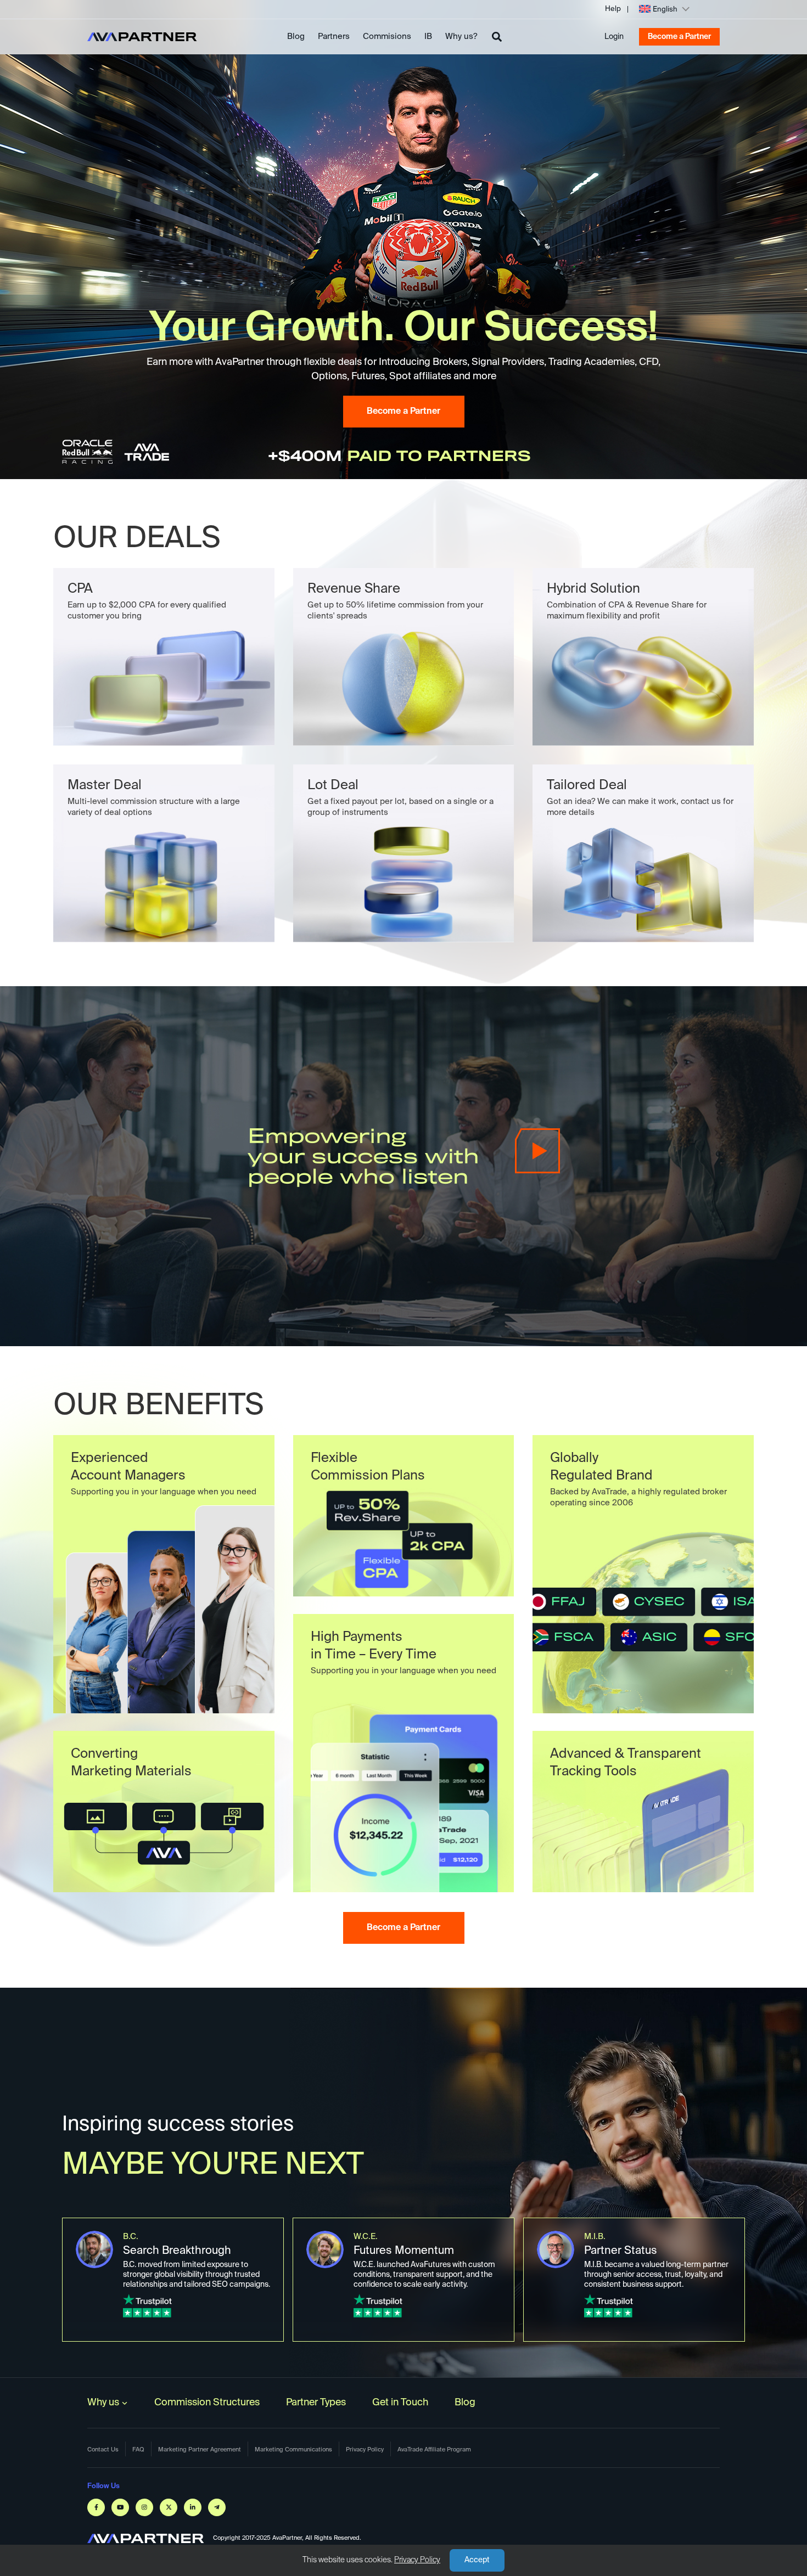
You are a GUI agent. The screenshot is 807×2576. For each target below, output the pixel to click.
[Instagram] (144, 2507)
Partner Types (316, 2403)
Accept (477, 2560)
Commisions (387, 36)
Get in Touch (400, 2403)
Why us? (461, 36)
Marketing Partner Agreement (200, 2450)
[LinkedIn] (193, 2507)
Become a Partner (679, 37)
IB (428, 36)
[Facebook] (96, 2507)
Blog (296, 36)
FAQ (138, 2450)
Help (613, 9)
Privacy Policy (417, 2560)
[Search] (497, 37)
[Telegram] (217, 2507)
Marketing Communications (293, 2450)
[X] (169, 2507)
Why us (103, 2403)
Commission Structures (207, 2403)
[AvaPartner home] (142, 37)
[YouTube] (120, 2507)
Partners (334, 36)
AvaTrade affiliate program (434, 2450)
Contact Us (103, 2450)
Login (614, 37)
